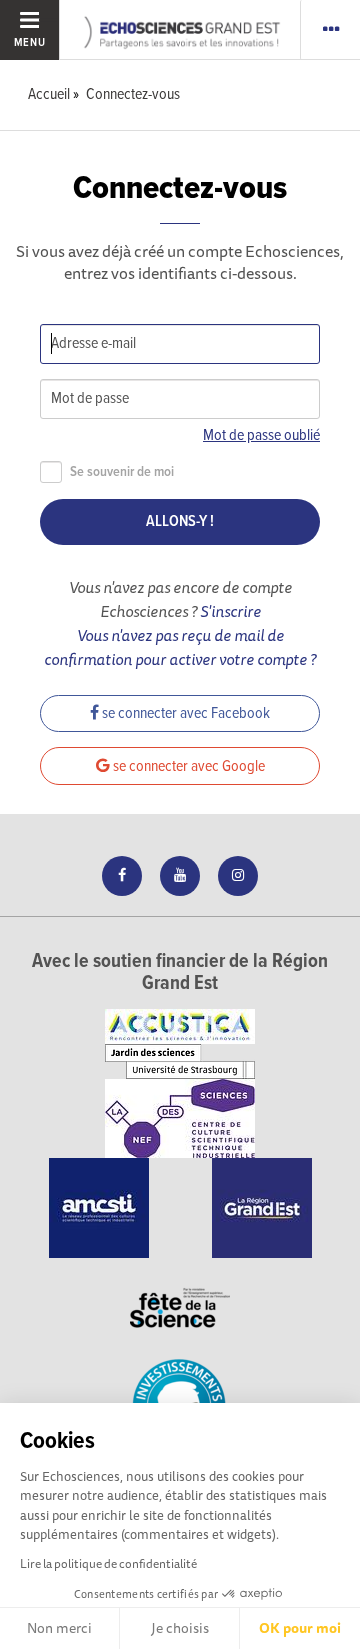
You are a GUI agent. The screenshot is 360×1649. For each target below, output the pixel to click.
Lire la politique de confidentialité (108, 1563)
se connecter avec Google (187, 766)
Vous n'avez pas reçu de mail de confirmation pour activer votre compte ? (180, 647)
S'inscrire (230, 611)
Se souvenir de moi (122, 472)
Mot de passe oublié (261, 435)
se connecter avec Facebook (184, 713)
